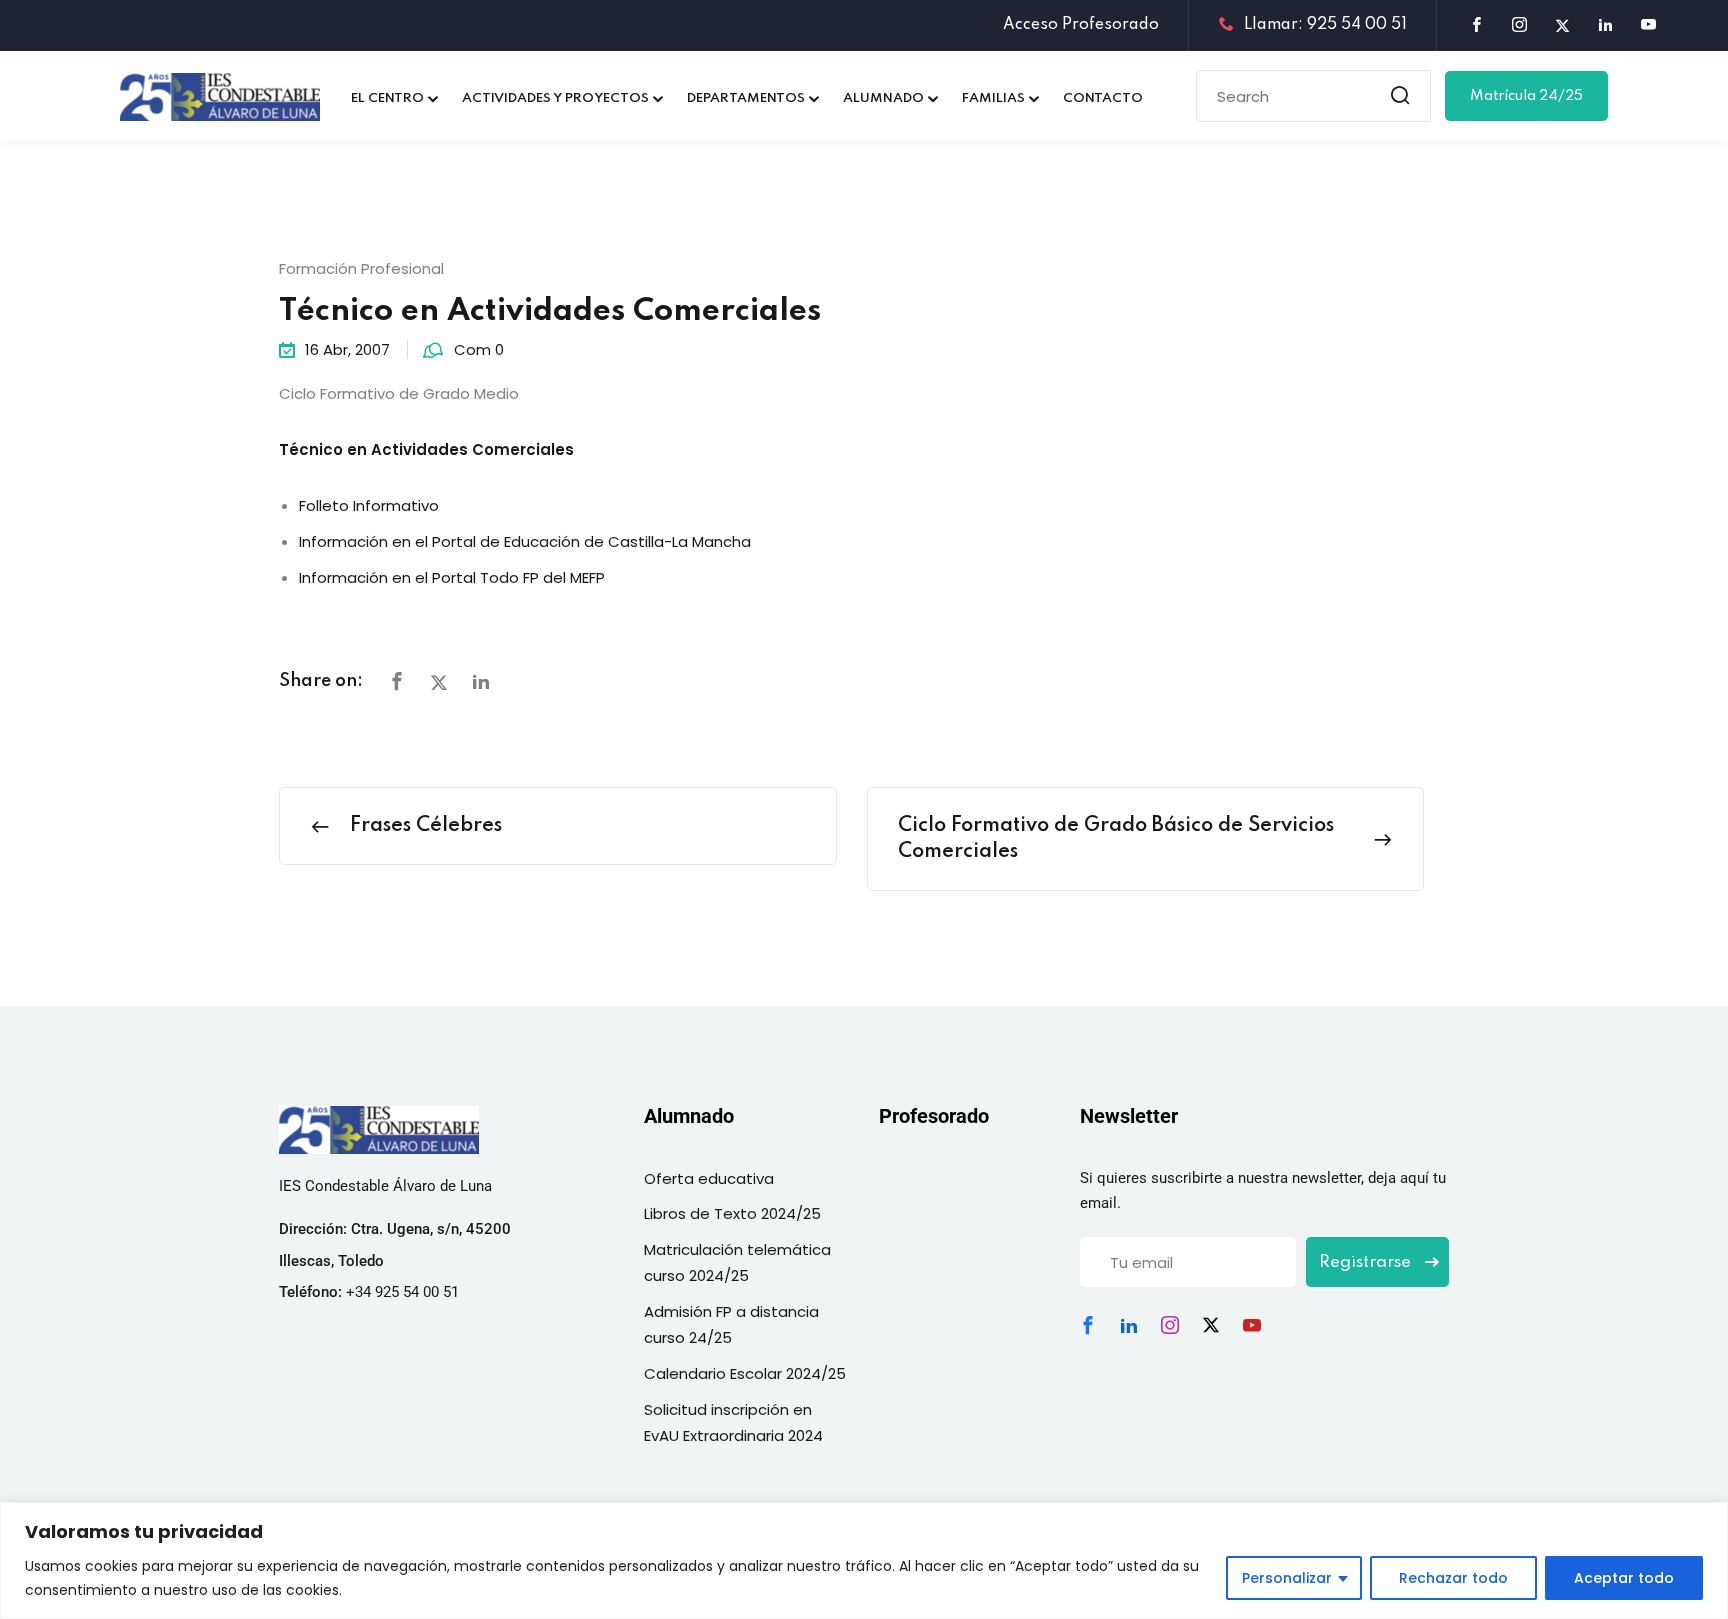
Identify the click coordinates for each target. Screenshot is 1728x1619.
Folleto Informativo (369, 505)
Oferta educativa (709, 1178)
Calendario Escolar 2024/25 (745, 1373)
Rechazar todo (1453, 1578)
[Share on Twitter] (439, 682)
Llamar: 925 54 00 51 (1325, 25)
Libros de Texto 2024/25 (732, 1213)
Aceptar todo (1624, 1578)
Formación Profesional (361, 268)
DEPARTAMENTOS (746, 98)
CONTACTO (1103, 98)
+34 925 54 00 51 (402, 1292)
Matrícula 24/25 (1526, 96)
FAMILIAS (993, 98)
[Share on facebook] (397, 682)
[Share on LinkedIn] (481, 682)
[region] (864, 1560)
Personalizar (1287, 1578)
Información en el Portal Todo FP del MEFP (452, 577)
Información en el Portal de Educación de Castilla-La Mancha (525, 541)
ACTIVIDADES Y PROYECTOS (555, 98)
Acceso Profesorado (1081, 25)
